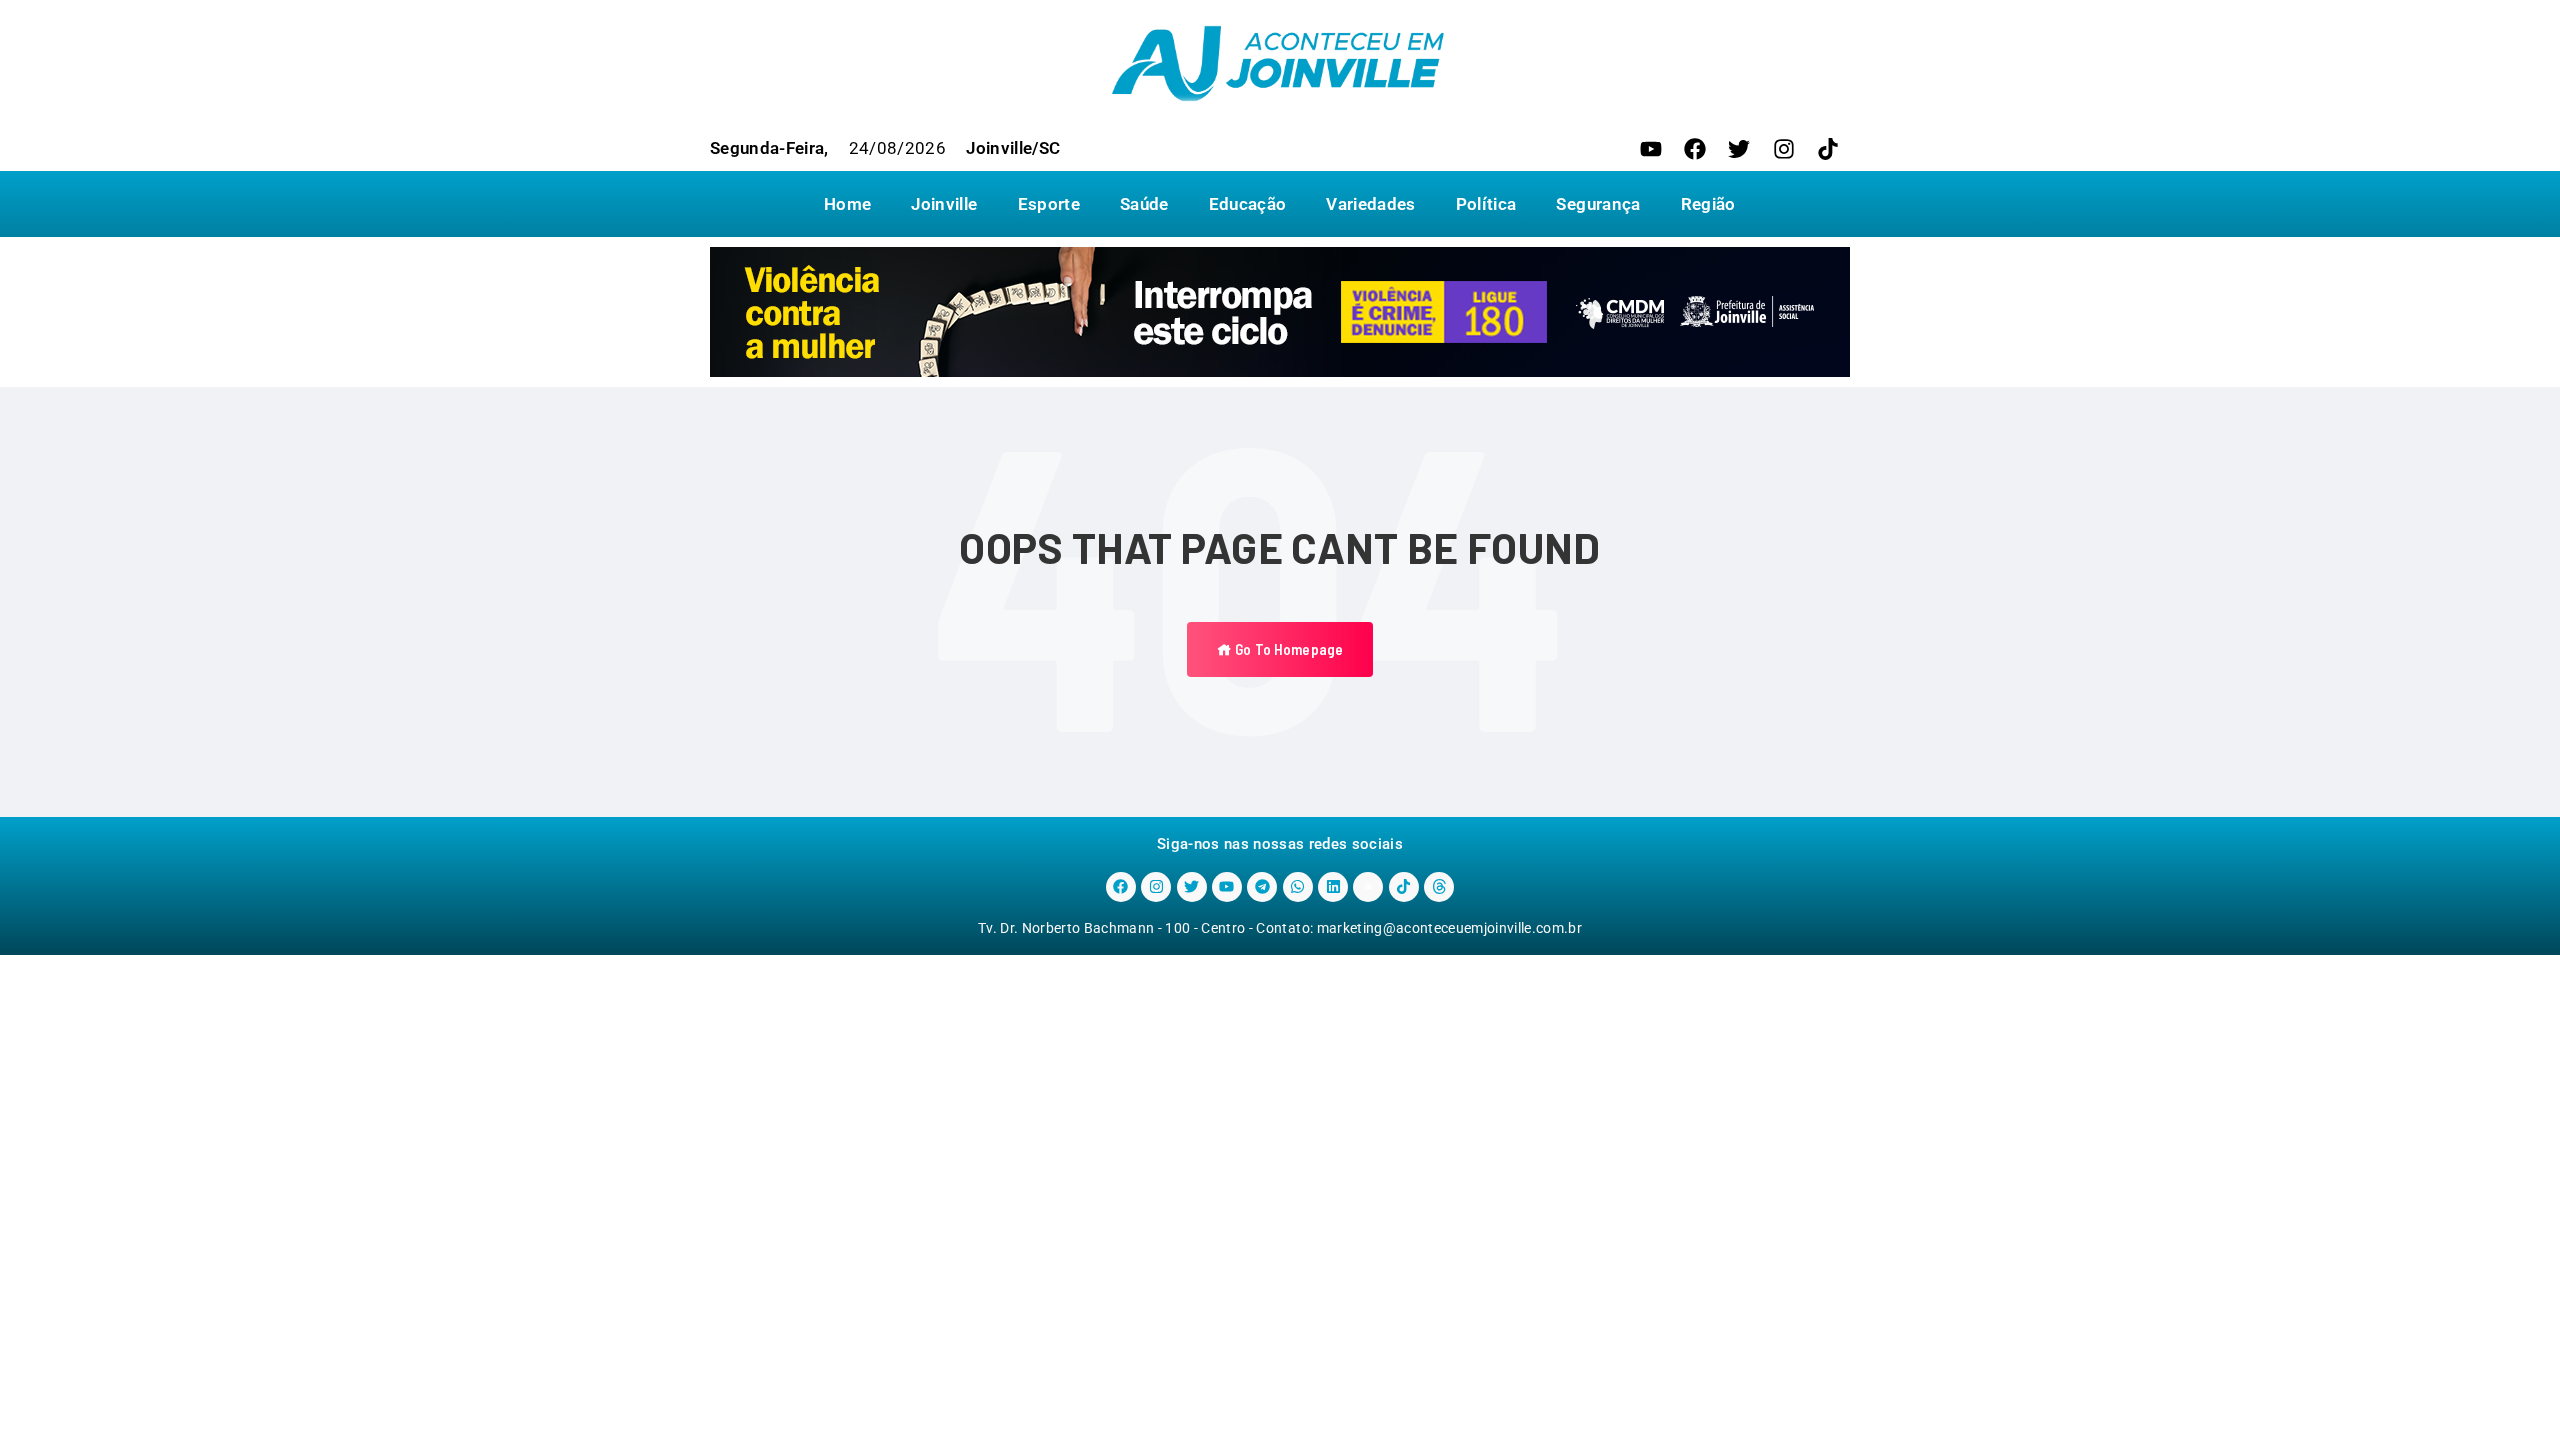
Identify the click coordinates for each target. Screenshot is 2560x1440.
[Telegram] (1262, 887)
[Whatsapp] (1298, 887)
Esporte (1049, 204)
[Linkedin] (1333, 887)
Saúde (1144, 204)
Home (847, 204)
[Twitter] (1739, 149)
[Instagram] (1784, 149)
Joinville (944, 204)
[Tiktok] (1828, 149)
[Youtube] (1651, 149)
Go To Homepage (1287, 649)
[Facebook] (1695, 149)
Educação (1248, 204)
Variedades (1370, 204)
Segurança (1598, 204)
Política (1486, 204)
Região (1708, 204)
